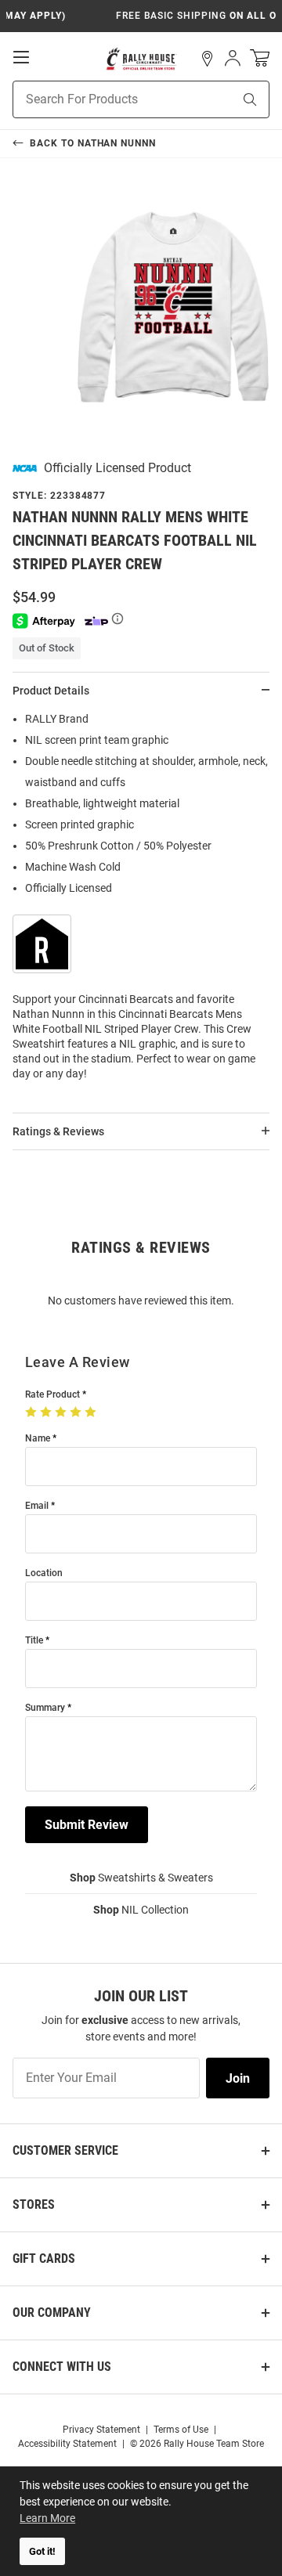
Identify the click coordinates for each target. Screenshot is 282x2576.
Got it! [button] (42, 2551)
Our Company (52, 2313)
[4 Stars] (77, 1412)
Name (38, 1439)
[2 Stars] (47, 1412)
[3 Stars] (62, 1412)
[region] (141, 901)
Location (44, 1573)
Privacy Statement (101, 2430)
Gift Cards (44, 2259)
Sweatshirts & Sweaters (141, 1878)
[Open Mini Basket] (260, 58)
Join (238, 2078)
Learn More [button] (47, 2518)
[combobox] (103, 99)
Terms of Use (181, 2430)
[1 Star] (33, 1412)
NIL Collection (141, 1910)
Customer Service (65, 2150)
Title (34, 1641)
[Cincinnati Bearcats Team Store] (141, 59)
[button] (208, 59)
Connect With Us (62, 2367)
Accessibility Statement (67, 2444)
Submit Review (87, 1825)
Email (37, 1506)
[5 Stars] (92, 1412)
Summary (45, 1708)
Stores (34, 2204)
